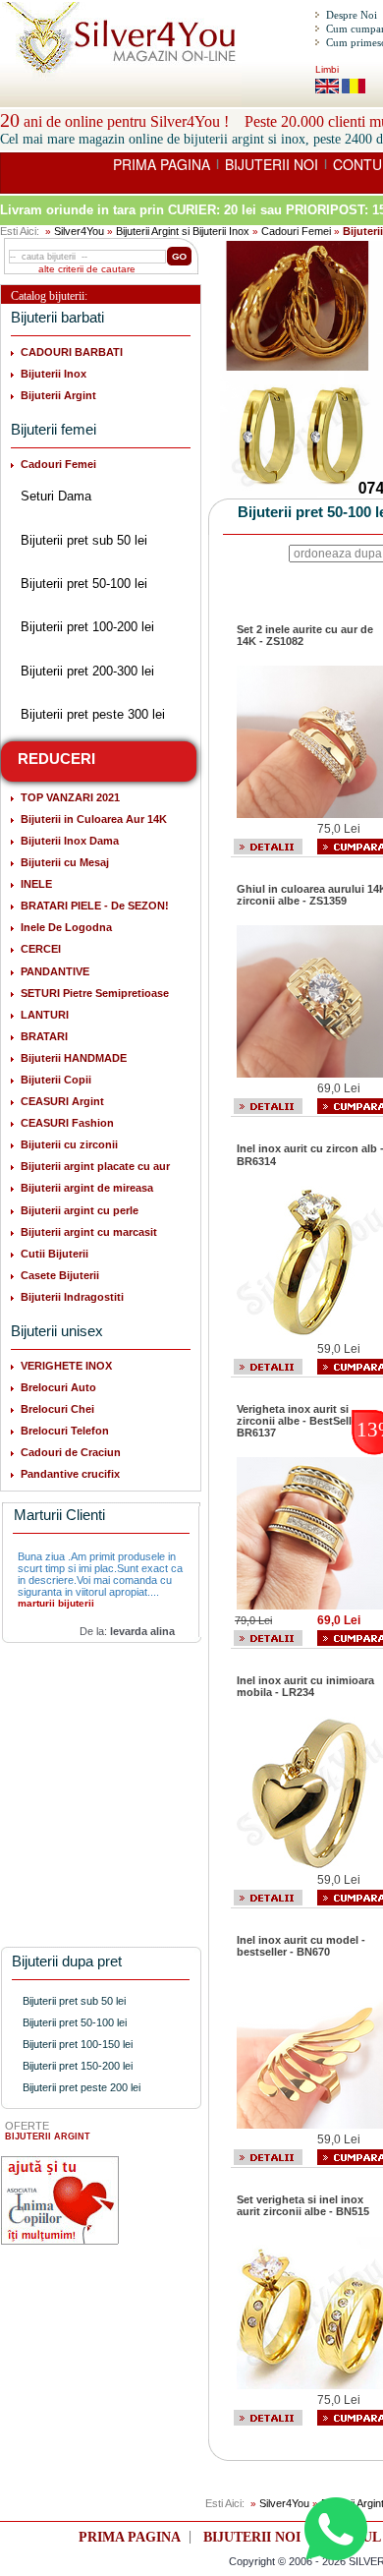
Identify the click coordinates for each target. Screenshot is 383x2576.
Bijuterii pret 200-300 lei (87, 671)
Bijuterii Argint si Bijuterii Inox (183, 231)
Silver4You (79, 231)
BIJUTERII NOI (272, 164)
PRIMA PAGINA (162, 164)
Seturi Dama (56, 496)
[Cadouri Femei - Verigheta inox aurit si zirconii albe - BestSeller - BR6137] (268, 1637)
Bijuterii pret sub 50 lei (84, 540)
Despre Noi (352, 15)
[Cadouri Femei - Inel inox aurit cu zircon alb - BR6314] (268, 1366)
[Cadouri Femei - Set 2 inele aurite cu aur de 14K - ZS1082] (268, 846)
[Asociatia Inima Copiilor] (60, 2200)
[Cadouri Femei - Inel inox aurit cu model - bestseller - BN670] (268, 2156)
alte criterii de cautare (87, 269)
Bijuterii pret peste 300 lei (93, 714)
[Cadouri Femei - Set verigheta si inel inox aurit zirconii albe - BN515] (268, 2416)
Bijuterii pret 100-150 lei (78, 2044)
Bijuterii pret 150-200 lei (78, 2066)
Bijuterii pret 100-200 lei (87, 627)
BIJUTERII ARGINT (48, 2137)
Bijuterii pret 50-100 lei (84, 584)
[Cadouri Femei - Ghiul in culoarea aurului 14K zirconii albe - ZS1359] (268, 1105)
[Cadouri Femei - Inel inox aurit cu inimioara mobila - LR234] (268, 1897)
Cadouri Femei (296, 231)
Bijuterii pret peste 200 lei (82, 2087)
